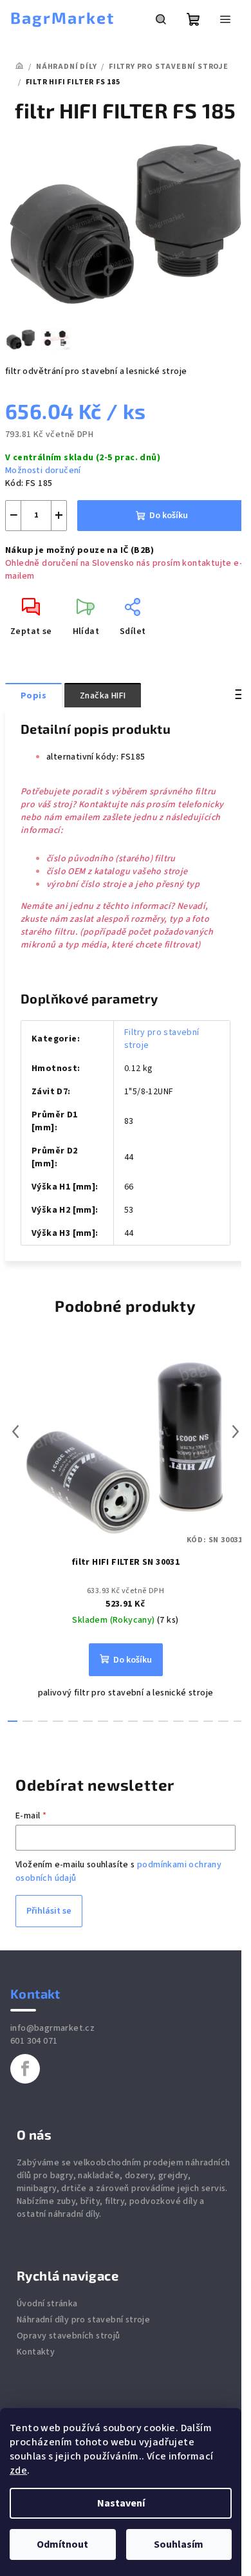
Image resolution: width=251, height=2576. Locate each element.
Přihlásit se (49, 1911)
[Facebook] (25, 2069)
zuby (66, 2201)
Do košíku (169, 516)
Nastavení (121, 2503)
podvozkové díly (163, 2201)
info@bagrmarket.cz (52, 2028)
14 (223, 1721)
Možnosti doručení (43, 471)
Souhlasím (179, 2544)
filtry (115, 2201)
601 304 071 (34, 2041)
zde (18, 2470)
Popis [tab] (33, 696)
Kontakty (36, 2352)
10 (163, 1721)
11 (178, 1721)
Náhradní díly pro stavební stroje (83, 2320)
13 (208, 1721)
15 (238, 1721)
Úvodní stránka (47, 2304)
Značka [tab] (103, 696)
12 (193, 1721)
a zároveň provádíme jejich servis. (158, 2189)
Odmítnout (62, 2544)
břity (90, 2201)
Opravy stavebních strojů (69, 2336)
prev (15, 1432)
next (236, 1432)
